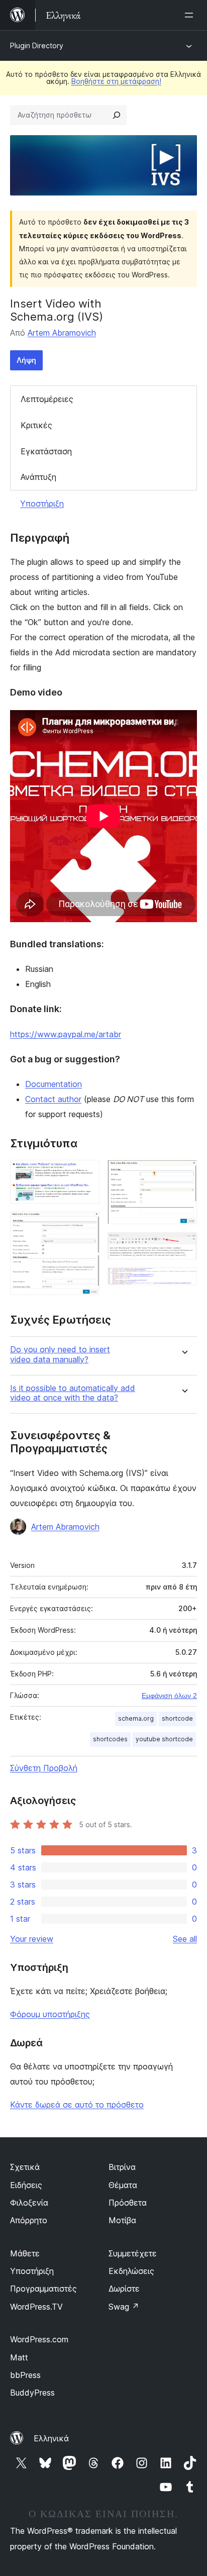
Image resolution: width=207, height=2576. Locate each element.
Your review (32, 1939)
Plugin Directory (37, 45)
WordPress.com (39, 2339)
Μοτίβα (122, 2220)
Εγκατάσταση (46, 451)
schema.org (136, 1718)
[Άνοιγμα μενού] (191, 15)
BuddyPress (32, 2393)
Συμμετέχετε (133, 2253)
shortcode (177, 1718)
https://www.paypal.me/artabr (66, 1034)
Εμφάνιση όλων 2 (169, 1696)
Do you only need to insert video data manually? (60, 1354)
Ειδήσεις (26, 2185)
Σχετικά (25, 2167)
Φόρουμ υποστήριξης (50, 2014)
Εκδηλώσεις (131, 2271)
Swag (124, 2307)
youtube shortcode (164, 1739)
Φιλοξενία (29, 2203)
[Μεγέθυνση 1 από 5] (86, 1173)
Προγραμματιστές (43, 2289)
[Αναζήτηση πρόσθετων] (117, 115)
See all (185, 1939)
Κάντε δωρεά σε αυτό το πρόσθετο (77, 2105)
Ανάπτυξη (38, 477)
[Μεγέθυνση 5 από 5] (183, 1281)
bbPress (25, 2375)
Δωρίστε (124, 2289)
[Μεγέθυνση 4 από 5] (183, 1246)
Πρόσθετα (128, 2203)
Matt (19, 2357)
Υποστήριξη (42, 504)
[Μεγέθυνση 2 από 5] (86, 1225)
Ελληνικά (51, 2438)
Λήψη (26, 360)
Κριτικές (36, 425)
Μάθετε (25, 2253)
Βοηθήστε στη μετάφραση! (116, 81)
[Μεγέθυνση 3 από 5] (183, 1173)
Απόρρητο (29, 2220)
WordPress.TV (36, 2307)
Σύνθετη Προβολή (44, 1768)
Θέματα (123, 2185)
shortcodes (110, 1739)
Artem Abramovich (62, 333)
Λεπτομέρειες (47, 399)
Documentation (54, 1084)
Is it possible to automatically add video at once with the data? (73, 1393)
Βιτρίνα (122, 2167)
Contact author (53, 1099)
